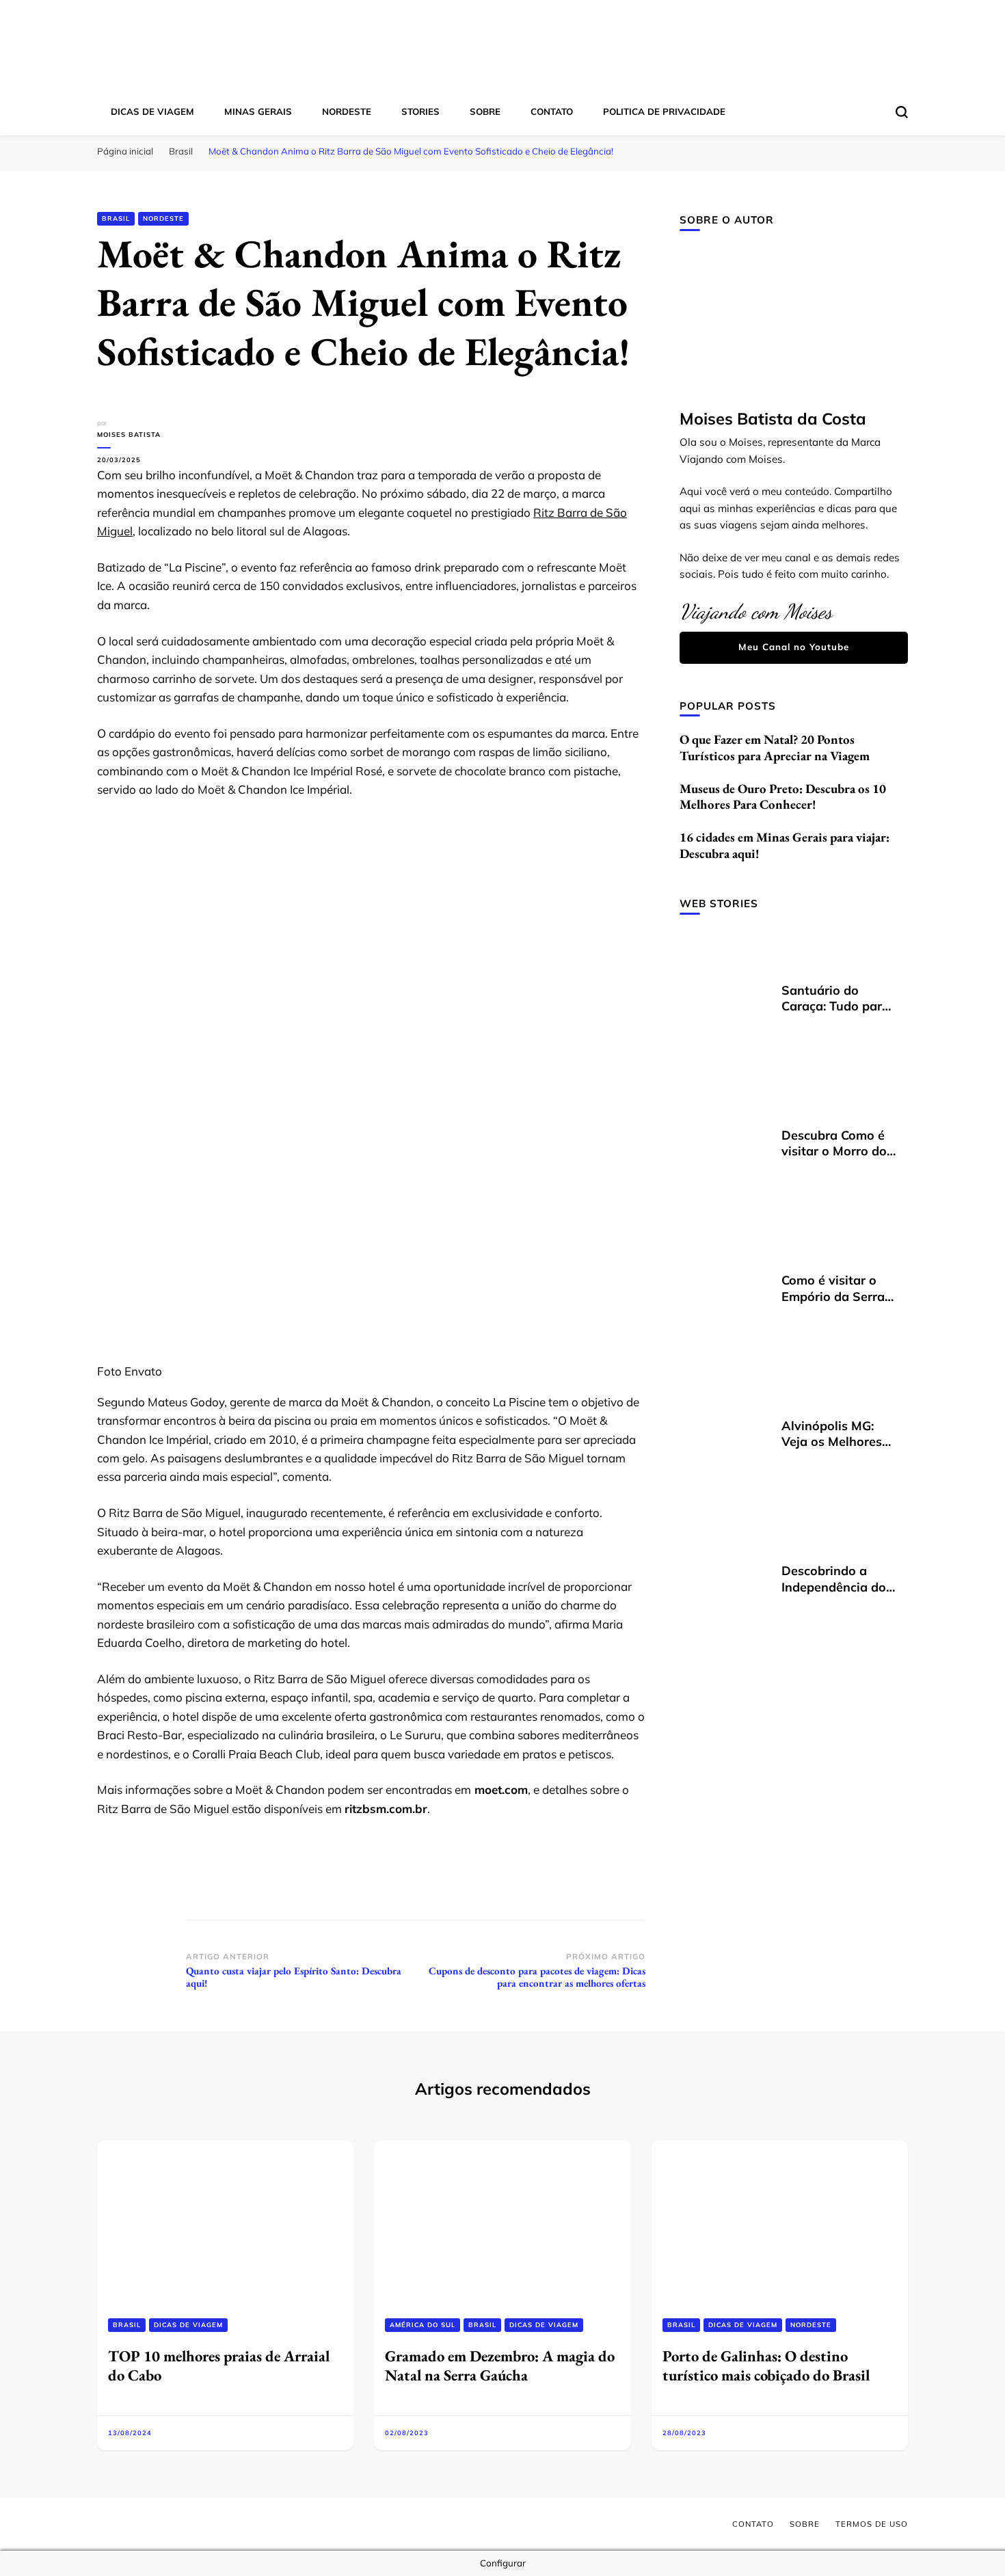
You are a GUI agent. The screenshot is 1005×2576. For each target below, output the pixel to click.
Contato (552, 111)
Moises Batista (129, 434)
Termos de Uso (872, 2524)
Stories (420, 111)
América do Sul (423, 2325)
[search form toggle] (902, 112)
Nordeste (347, 111)
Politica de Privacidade (664, 111)
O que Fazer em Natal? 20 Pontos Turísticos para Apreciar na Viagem (775, 748)
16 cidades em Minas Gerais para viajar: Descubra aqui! (785, 845)
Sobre (485, 111)
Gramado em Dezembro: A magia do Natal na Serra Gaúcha (500, 2365)
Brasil (116, 218)
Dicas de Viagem (152, 111)
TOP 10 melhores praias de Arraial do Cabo (219, 2365)
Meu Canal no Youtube (794, 647)
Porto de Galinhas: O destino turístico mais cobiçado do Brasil (766, 2365)
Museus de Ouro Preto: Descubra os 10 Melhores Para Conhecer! (783, 797)
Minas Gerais (258, 111)
